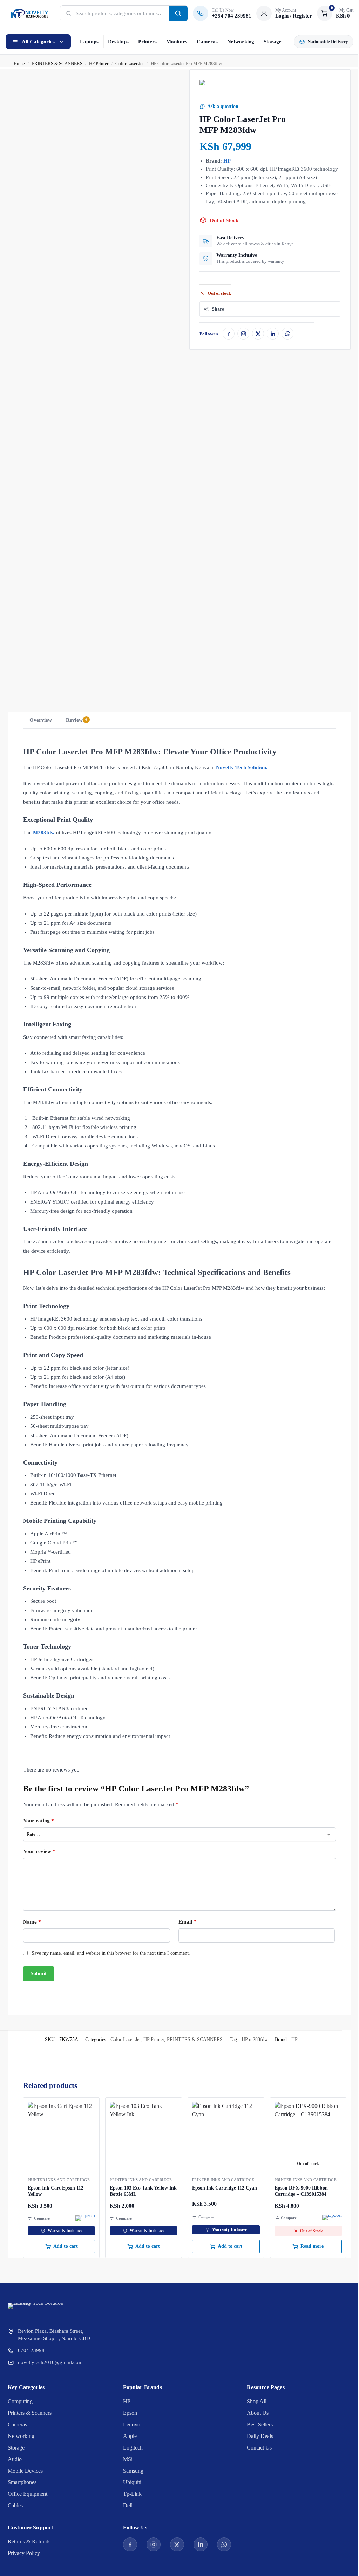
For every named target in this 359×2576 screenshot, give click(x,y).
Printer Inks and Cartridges (60, 2180)
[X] (258, 334)
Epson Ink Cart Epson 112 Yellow (56, 2191)
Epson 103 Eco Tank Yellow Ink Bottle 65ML (143, 2191)
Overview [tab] (41, 720)
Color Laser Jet (130, 64)
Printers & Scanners (30, 2413)
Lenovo (132, 2424)
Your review (39, 1851)
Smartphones (22, 2482)
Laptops (89, 42)
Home (19, 64)
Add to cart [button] (66, 2246)
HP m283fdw (255, 2039)
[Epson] (85, 2218)
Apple (130, 2436)
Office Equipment (28, 2494)
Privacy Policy (24, 2553)
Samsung (133, 2471)
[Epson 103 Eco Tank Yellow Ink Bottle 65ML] (144, 2136)
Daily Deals (260, 2436)
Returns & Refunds (29, 2541)
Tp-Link (132, 2494)
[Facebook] (229, 334)
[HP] (206, 89)
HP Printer (99, 64)
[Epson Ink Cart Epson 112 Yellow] (62, 2136)
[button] (335, 13)
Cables (15, 2505)
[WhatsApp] (287, 334)
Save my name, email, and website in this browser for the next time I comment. (111, 1953)
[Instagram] (243, 334)
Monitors (177, 42)
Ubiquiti (132, 2482)
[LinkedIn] (273, 334)
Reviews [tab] (77, 720)
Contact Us (259, 2448)
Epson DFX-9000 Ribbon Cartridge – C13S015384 (301, 2191)
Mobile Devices (25, 2471)
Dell (128, 2505)
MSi (128, 2459)
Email (187, 1922)
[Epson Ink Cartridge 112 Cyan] (226, 2136)
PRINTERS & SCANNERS (57, 64)
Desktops (118, 42)
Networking (241, 42)
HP (227, 161)
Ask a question (223, 106)
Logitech (133, 2448)
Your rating (39, 1821)
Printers (147, 42)
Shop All (257, 2401)
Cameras (207, 42)
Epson (130, 2413)
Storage (273, 42)
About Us (258, 2413)
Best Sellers (260, 2424)
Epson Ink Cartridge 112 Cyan (225, 2188)
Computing (20, 2401)
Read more (312, 2246)
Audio (15, 2459)
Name (32, 1922)
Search (178, 13)
